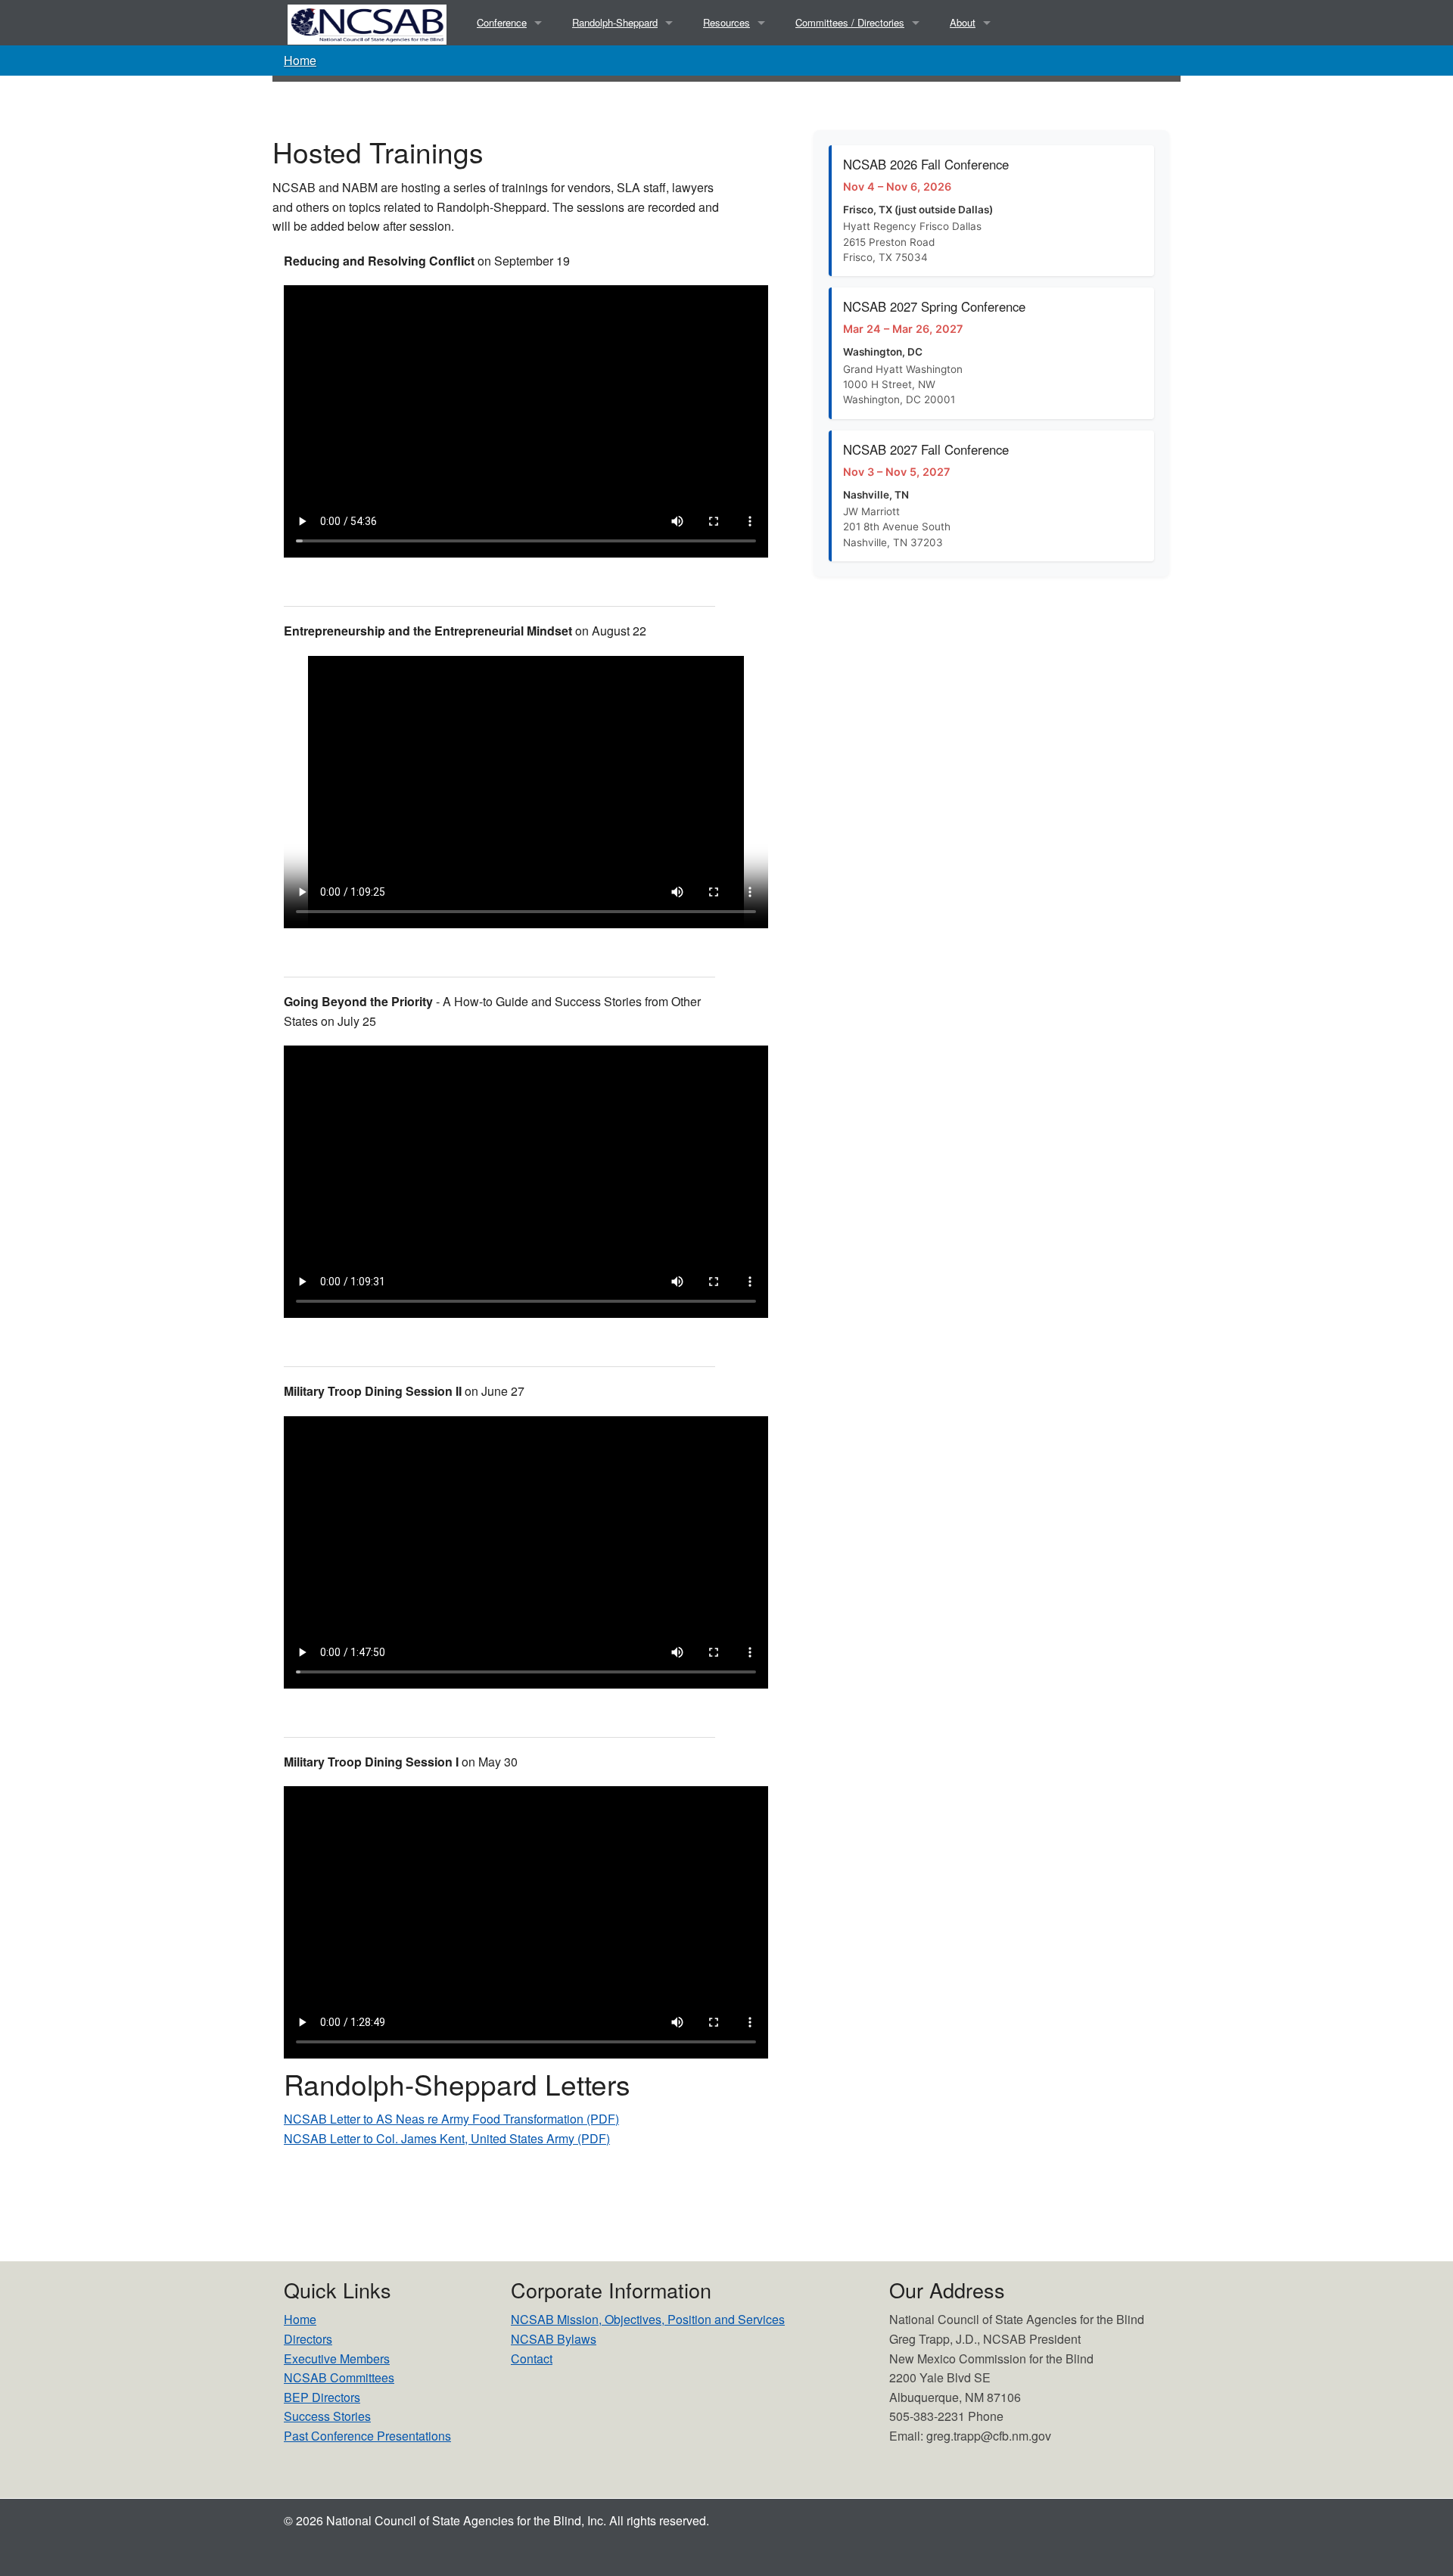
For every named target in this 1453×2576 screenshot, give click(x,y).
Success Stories (327, 2416)
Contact (532, 2358)
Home (300, 60)
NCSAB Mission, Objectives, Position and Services (648, 2319)
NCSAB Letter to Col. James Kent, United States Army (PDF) (447, 2138)
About (963, 22)
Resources (726, 22)
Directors (308, 2339)
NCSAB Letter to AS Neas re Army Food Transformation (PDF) (451, 2119)
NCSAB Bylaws (554, 2339)
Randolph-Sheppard (615, 22)
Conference (502, 22)
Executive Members (337, 2358)
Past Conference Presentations (367, 2436)
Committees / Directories (850, 22)
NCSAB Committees (339, 2377)
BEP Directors (322, 2397)
